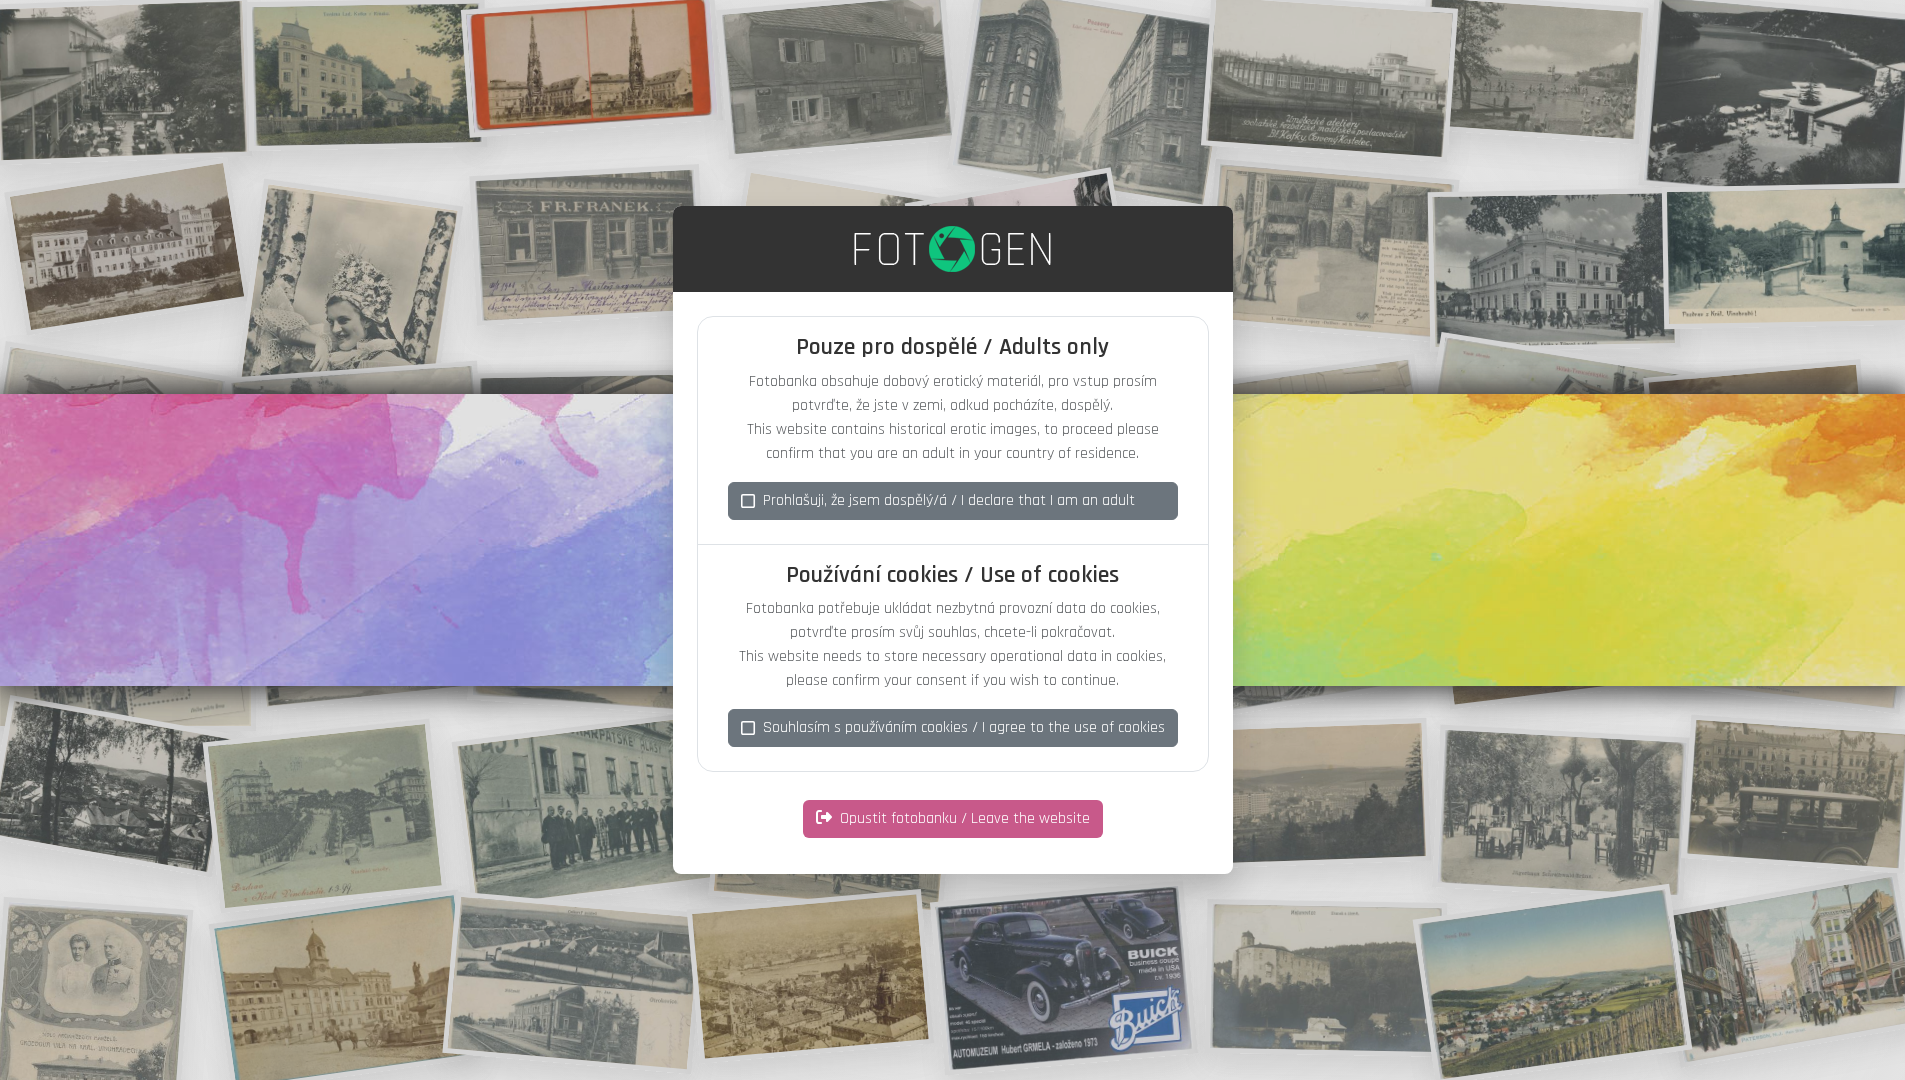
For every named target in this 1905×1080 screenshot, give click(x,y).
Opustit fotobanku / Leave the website (965, 818)
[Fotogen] (952, 249)
